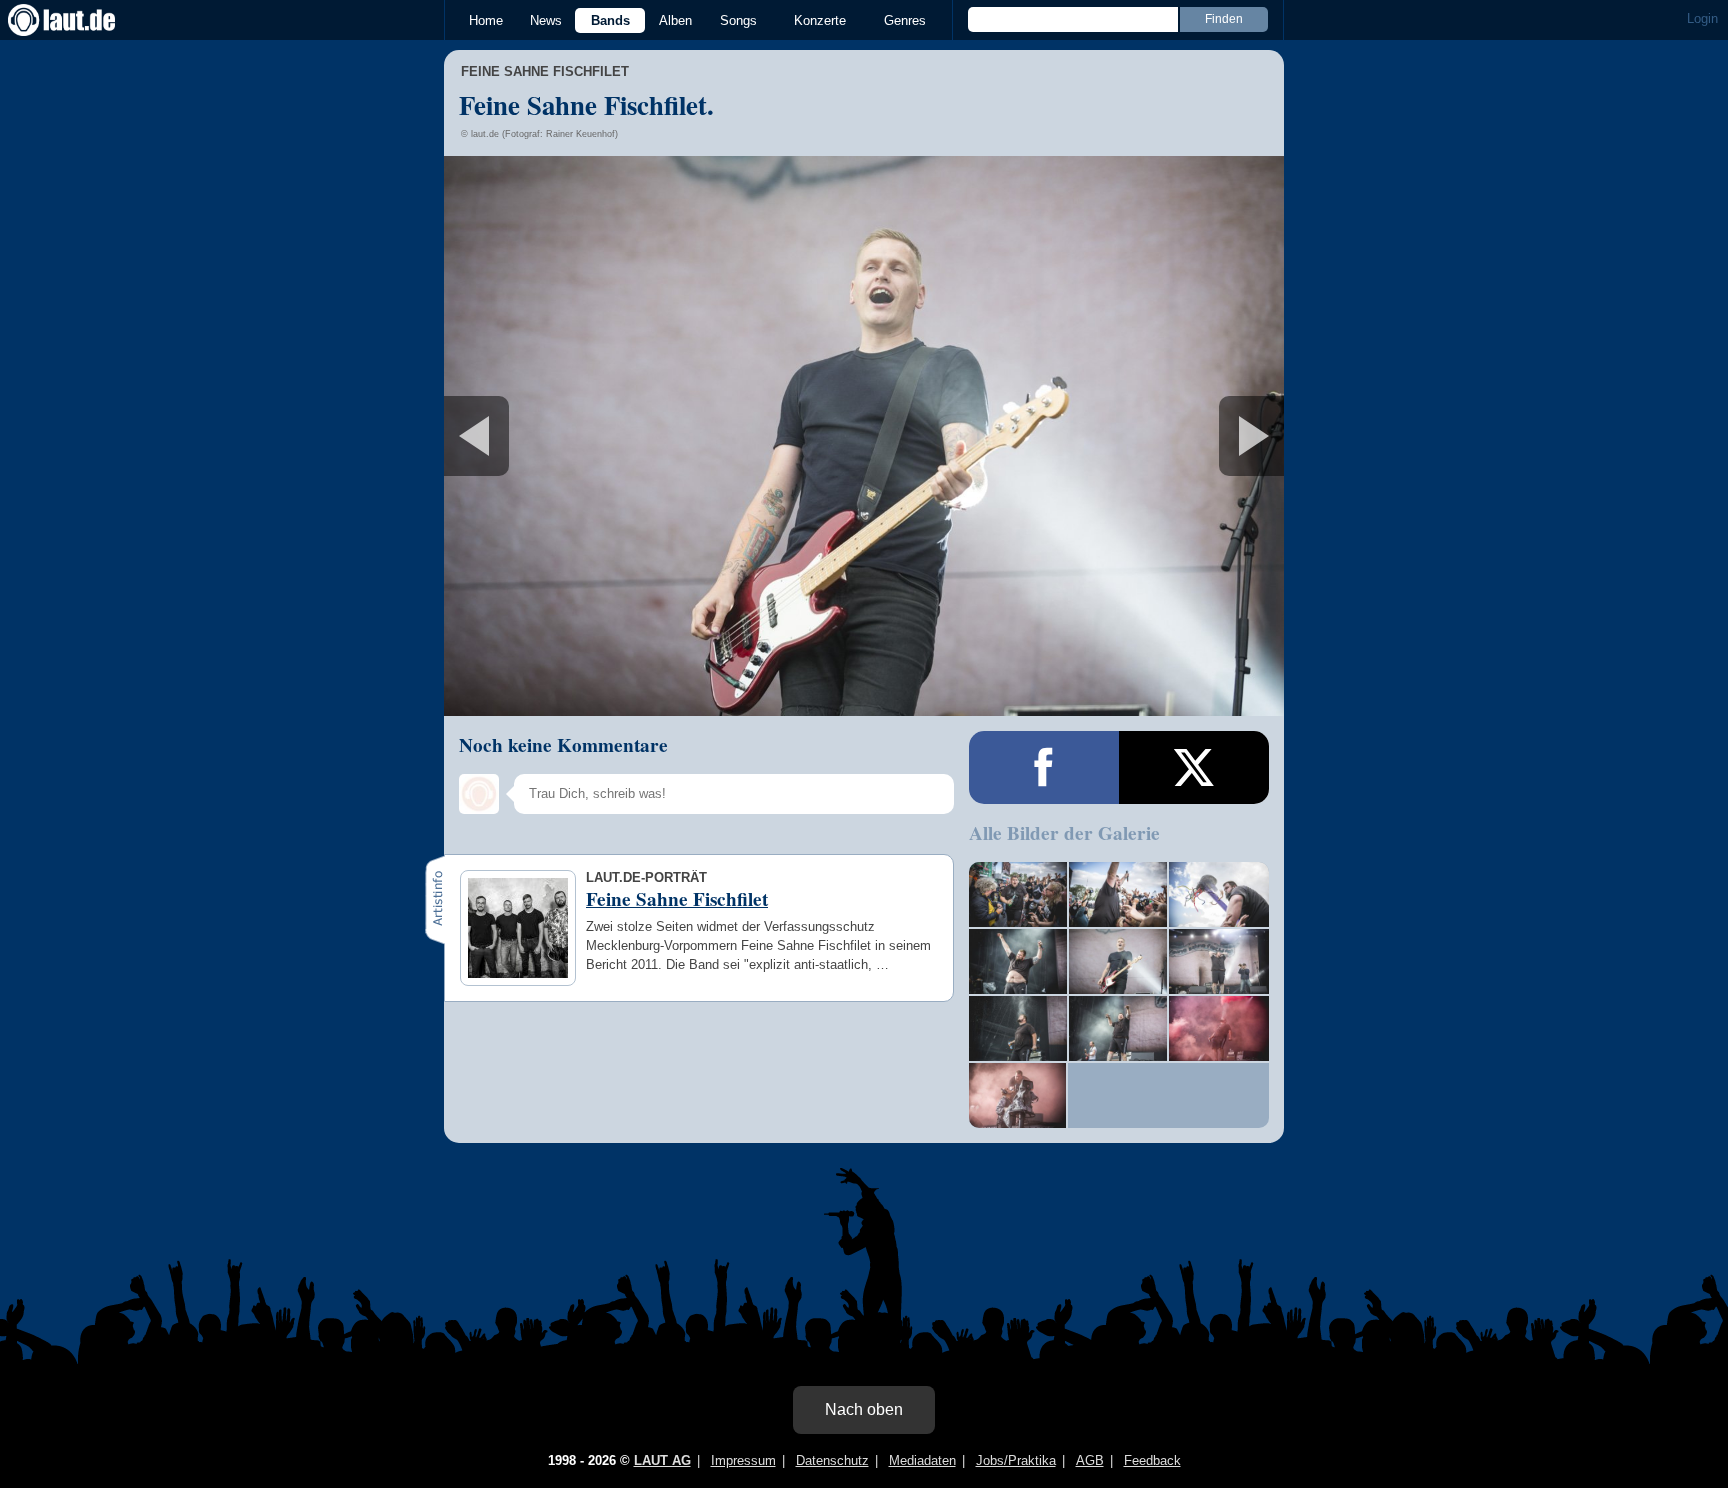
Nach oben (864, 1409)
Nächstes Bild (864, 436)
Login (1702, 18)
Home (486, 20)
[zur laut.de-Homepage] (80, 20)
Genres (905, 20)
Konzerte (820, 20)
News (546, 20)
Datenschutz (832, 1460)
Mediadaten (922, 1460)
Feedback (1152, 1460)
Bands (610, 20)
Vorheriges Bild (582, 436)
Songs (738, 20)
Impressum (743, 1460)
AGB (1090, 1460)
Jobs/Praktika (1016, 1460)
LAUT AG (662, 1460)
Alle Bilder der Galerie (1064, 833)
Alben (675, 20)
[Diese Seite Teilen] (1044, 767)
